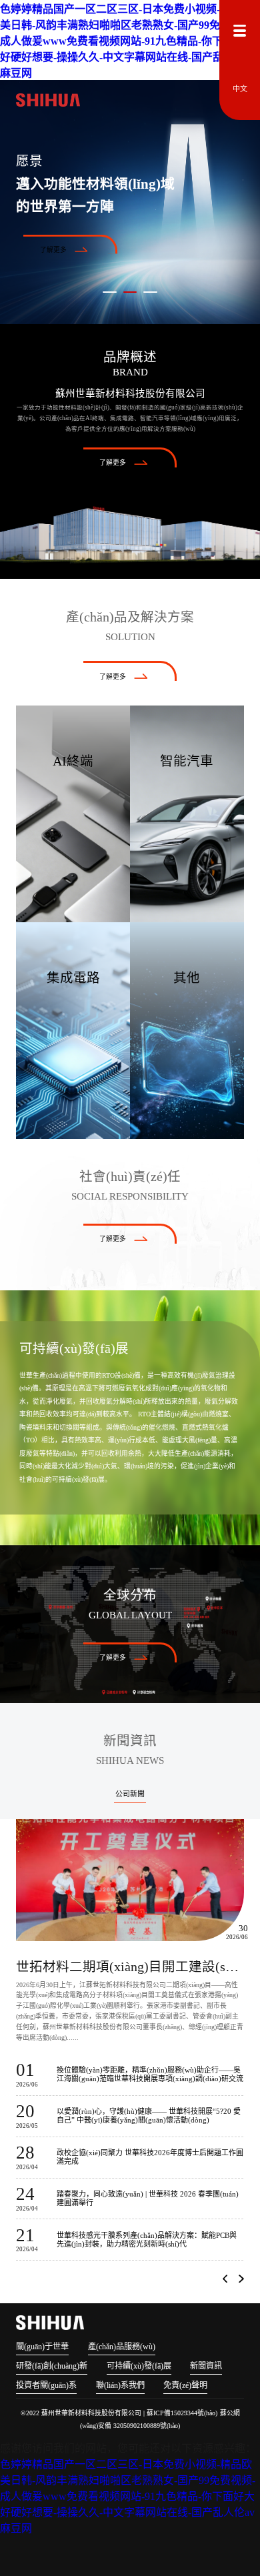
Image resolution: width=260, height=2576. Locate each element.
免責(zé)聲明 (185, 2385)
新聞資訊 (206, 2366)
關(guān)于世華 (42, 2347)
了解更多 (53, 250)
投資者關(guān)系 (46, 2385)
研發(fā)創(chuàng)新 (52, 2366)
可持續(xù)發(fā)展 (139, 2366)
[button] (225, 2279)
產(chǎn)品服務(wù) (122, 2347)
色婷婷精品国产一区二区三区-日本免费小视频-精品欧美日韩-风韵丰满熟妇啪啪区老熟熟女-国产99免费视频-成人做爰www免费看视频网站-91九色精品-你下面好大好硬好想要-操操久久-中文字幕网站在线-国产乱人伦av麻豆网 (128, 41)
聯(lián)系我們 (120, 2385)
